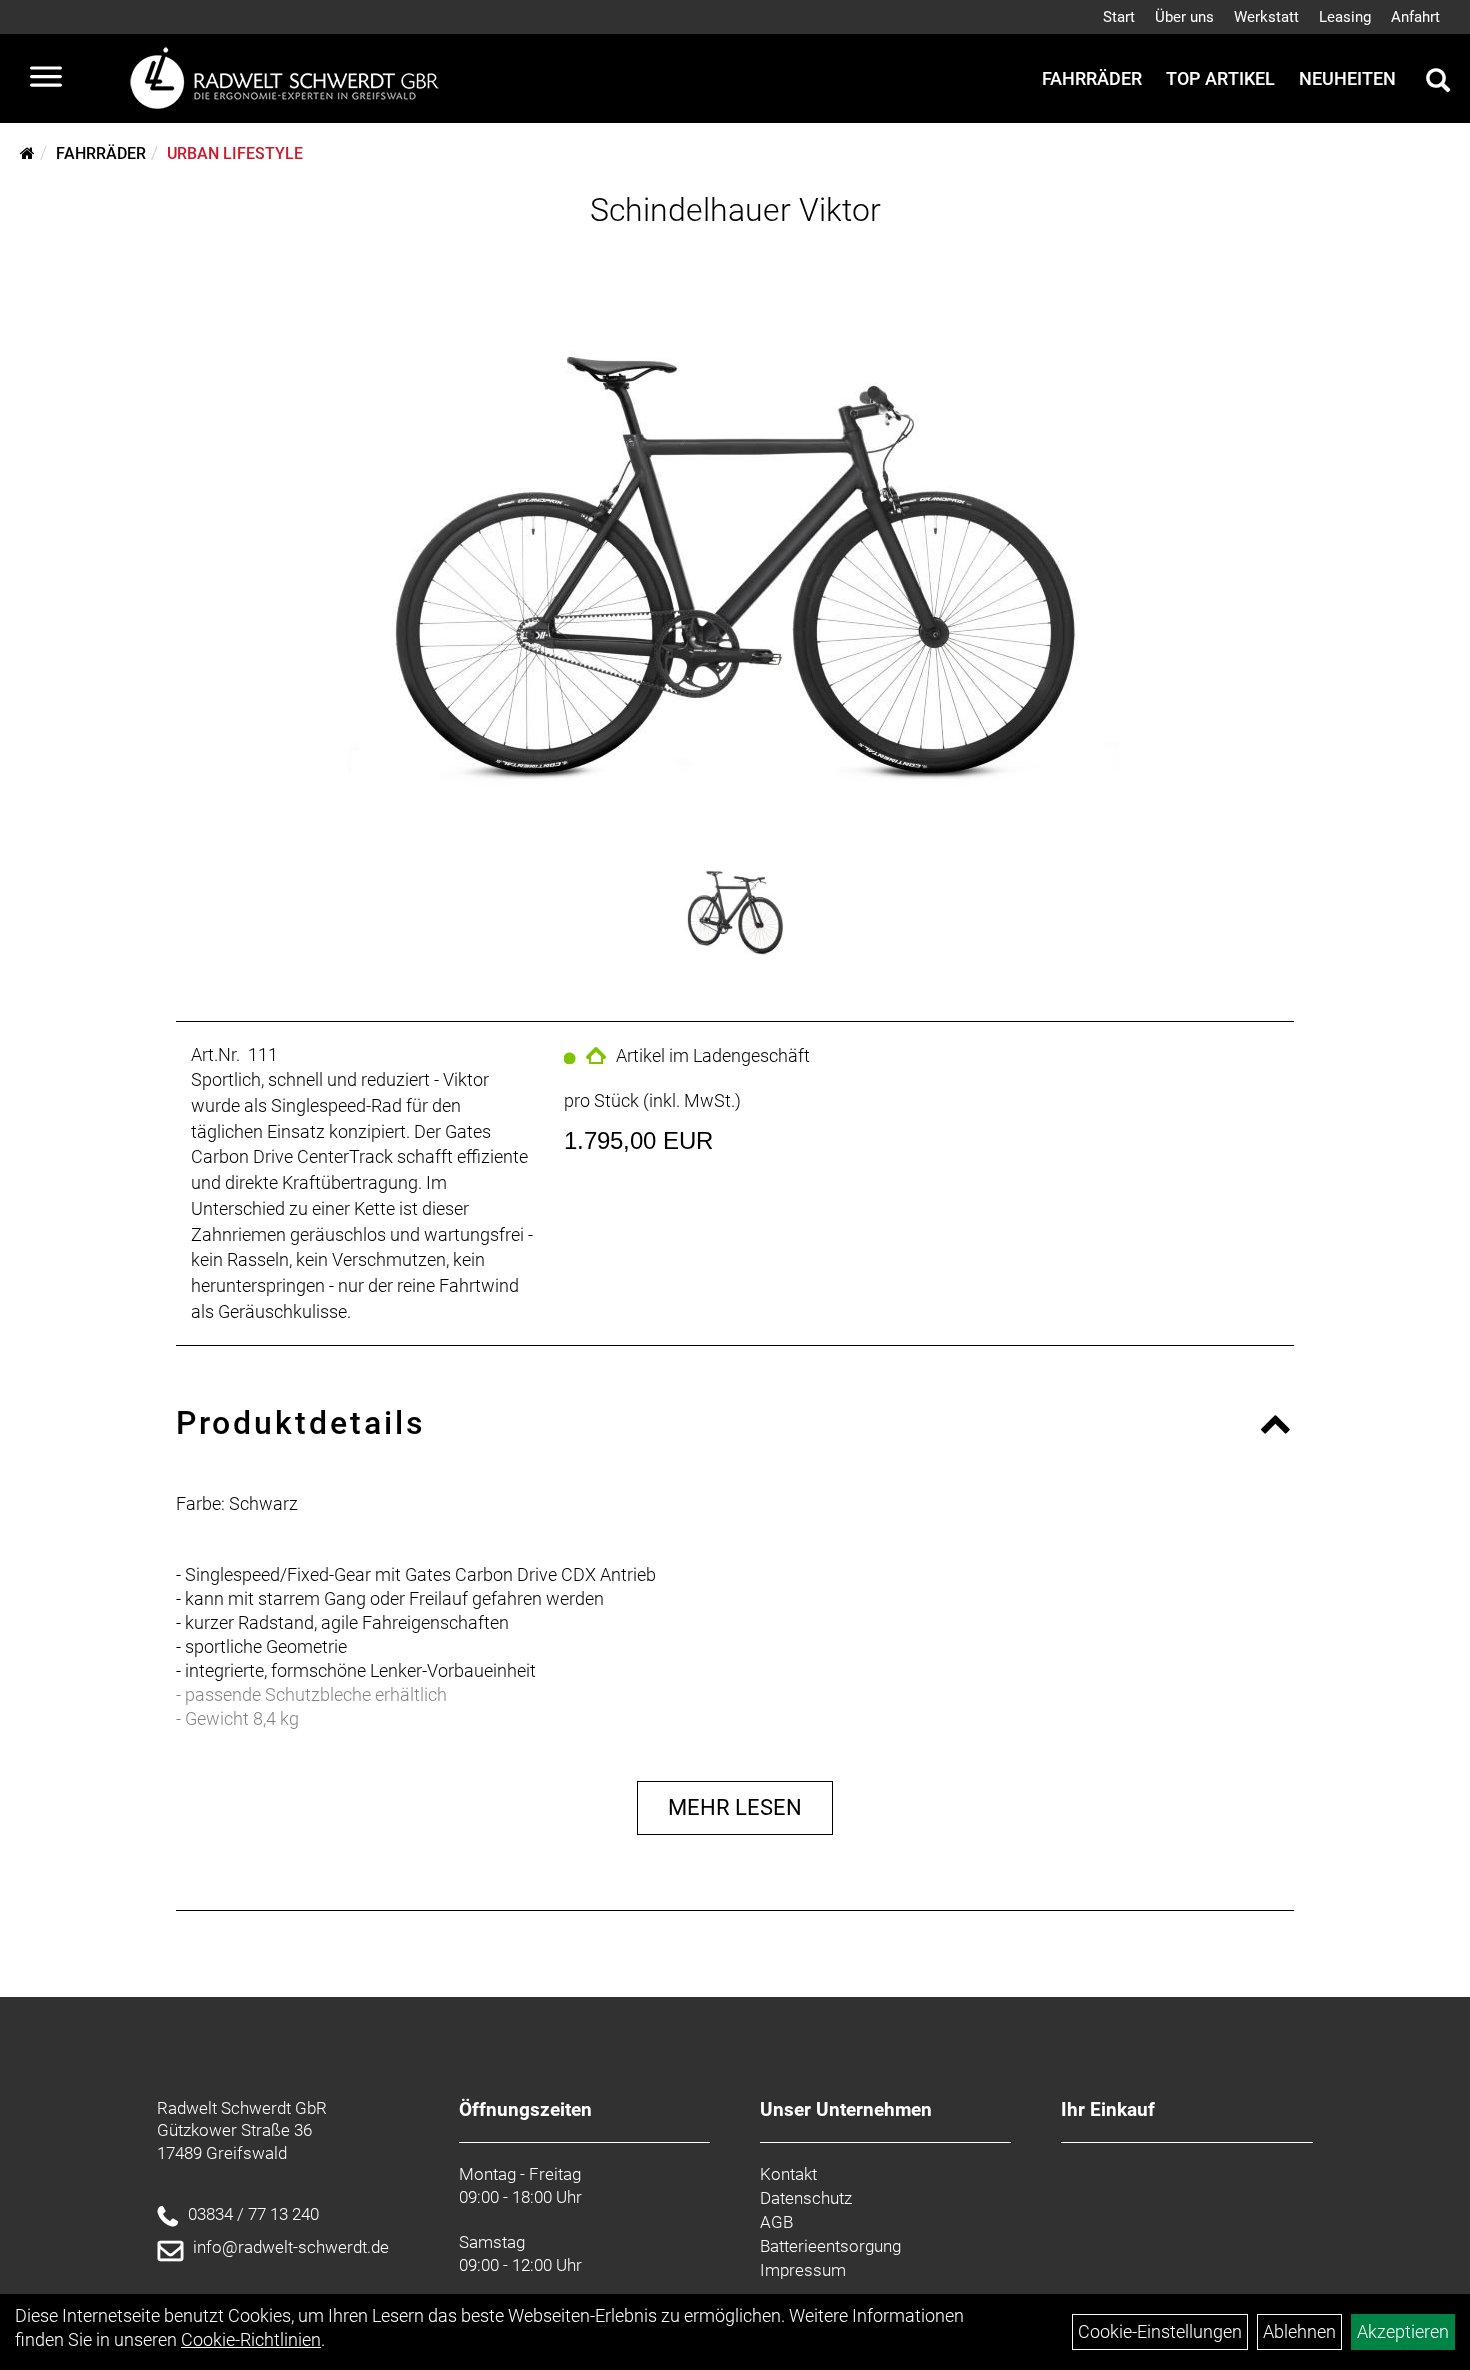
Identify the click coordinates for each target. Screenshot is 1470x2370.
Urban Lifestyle (235, 153)
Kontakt (788, 2174)
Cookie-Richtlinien (251, 2339)
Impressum (803, 2270)
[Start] (27, 153)
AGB (776, 2222)
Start (1119, 17)
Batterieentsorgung (830, 2246)
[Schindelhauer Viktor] (734, 538)
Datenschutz (806, 2198)
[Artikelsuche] (1438, 83)
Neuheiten (1347, 78)
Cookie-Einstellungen (1160, 2331)
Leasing (1345, 17)
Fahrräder (1092, 78)
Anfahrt (1415, 17)
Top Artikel (1220, 78)
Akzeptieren (1403, 2331)
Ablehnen (1299, 2331)
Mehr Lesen (735, 1807)
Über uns (1184, 17)
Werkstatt (1266, 17)
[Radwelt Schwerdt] (292, 78)
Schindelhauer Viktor (735, 210)
